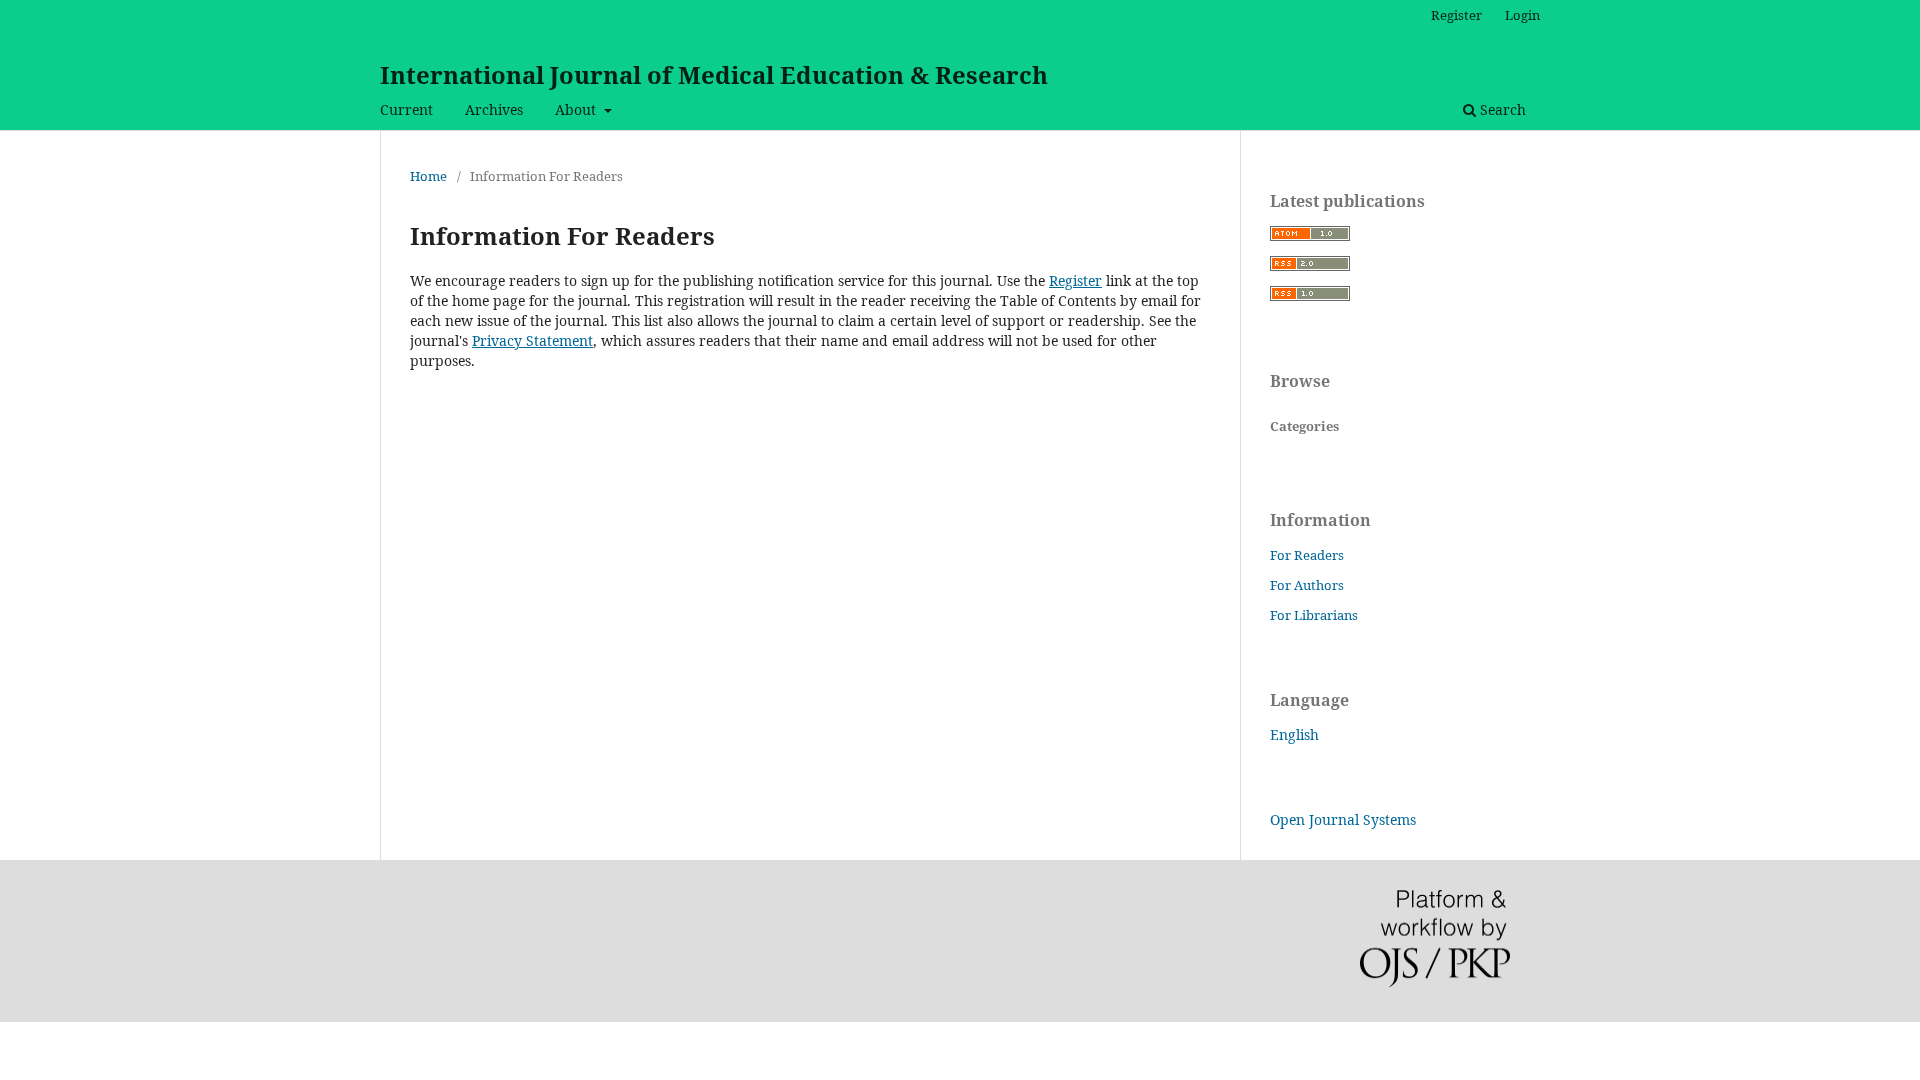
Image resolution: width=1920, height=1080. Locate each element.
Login (1522, 15)
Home (428, 176)
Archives (494, 109)
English (1294, 734)
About (577, 109)
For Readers (1307, 555)
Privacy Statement (532, 340)
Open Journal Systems (1343, 819)
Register (1456, 15)
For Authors (1307, 585)
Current (406, 109)
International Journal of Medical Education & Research (714, 74)
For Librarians (1314, 615)
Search (1501, 109)
